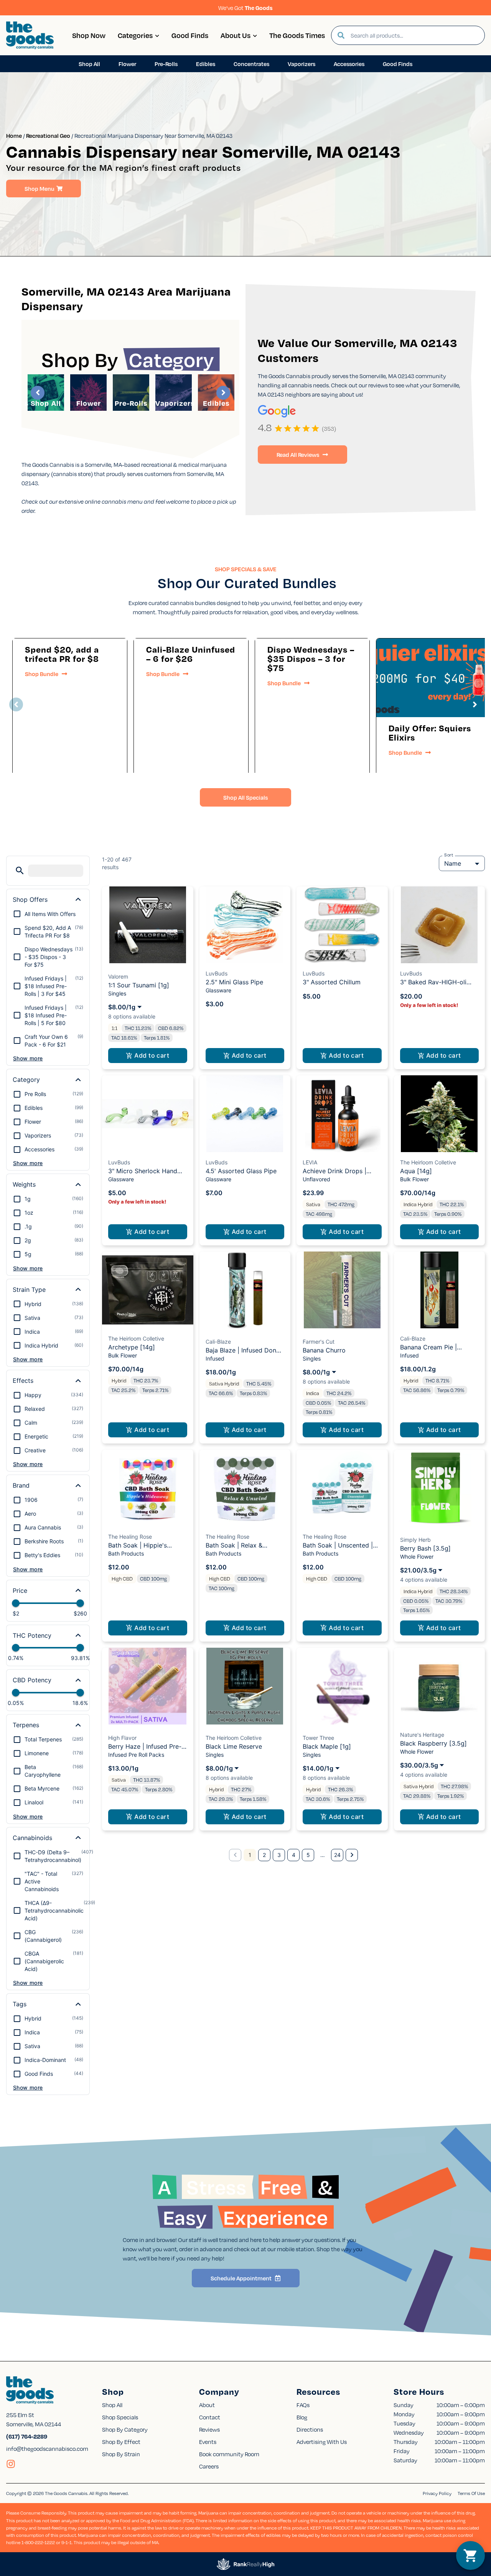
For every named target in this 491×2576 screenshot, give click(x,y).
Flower (89, 403)
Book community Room (229, 2454)
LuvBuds (217, 973)
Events (208, 2442)
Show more (28, 1058)
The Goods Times (297, 35)
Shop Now (89, 35)
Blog (302, 2417)
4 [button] (294, 1855)
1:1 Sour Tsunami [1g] (139, 985)
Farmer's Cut (319, 1342)
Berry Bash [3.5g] (425, 1548)
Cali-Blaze (218, 1342)
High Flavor (122, 1738)
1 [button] (250, 1855)
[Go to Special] (433, 678)
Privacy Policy (437, 2493)
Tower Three (318, 1738)
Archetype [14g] (132, 1347)
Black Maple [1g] (327, 1746)
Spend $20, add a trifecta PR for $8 (62, 654)
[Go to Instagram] (11, 2464)
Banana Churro (324, 1350)
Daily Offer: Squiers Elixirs (430, 732)
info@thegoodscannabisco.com (47, 2449)
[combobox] (414, 35)
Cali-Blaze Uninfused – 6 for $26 (191, 654)
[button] (16, 704)
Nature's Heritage (422, 1735)
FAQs (303, 2405)
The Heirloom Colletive (428, 1162)
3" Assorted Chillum (332, 982)
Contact (210, 2417)
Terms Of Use (471, 2493)
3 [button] (279, 1855)
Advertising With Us (322, 2442)
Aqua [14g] (416, 1171)
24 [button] (337, 1855)
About (207, 2405)
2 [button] (264, 1855)
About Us (236, 35)
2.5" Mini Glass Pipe (234, 982)
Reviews (209, 2429)
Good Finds (190, 35)
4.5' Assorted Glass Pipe (241, 1171)
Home (14, 136)
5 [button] (308, 1855)
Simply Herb (415, 1540)
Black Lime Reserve (234, 1746)
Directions (310, 2429)
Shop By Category (125, 2429)
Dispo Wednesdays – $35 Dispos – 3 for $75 (311, 658)
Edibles (216, 403)
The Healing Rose (130, 1537)
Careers (209, 2466)
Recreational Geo (48, 136)
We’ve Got (245, 8)
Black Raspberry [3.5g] (433, 1743)
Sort (449, 855)
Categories (135, 35)
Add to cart (152, 1055)
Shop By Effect (121, 2442)
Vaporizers (175, 403)
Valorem (118, 976)
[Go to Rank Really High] (245, 2564)
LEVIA (310, 1162)
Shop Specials (120, 2417)
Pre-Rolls (131, 403)
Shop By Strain (121, 2454)
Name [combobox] (453, 863)
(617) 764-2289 (27, 2436)
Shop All (46, 403)
